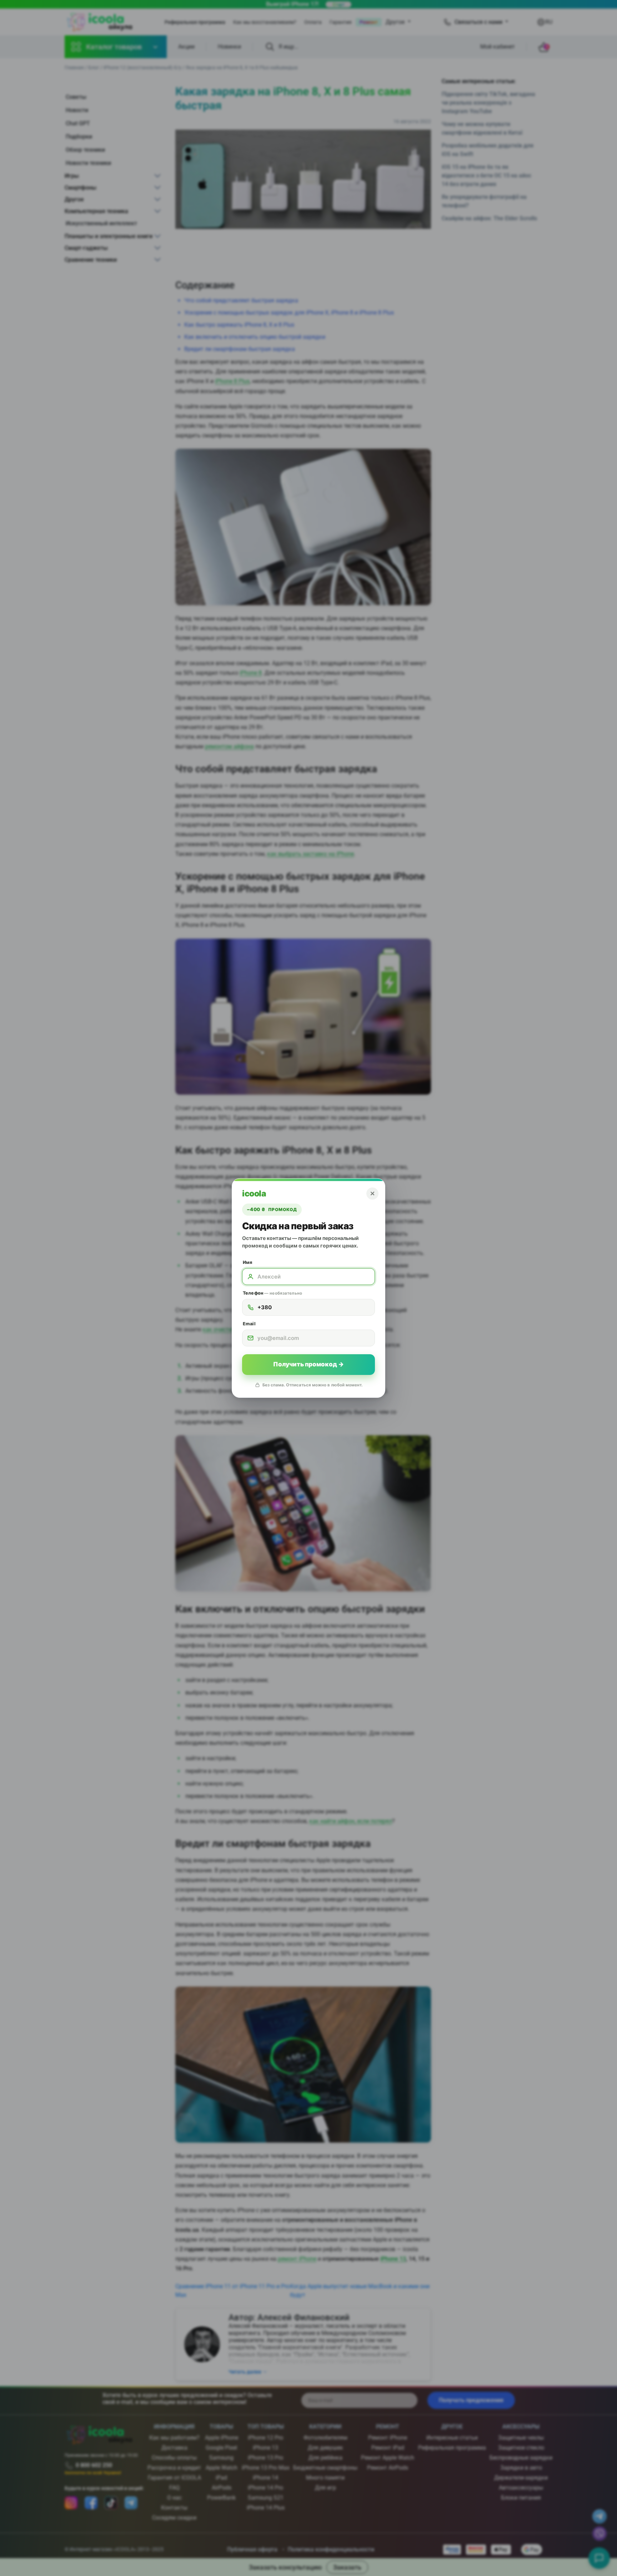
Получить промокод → (308, 1364)
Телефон (272, 1293)
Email (249, 1324)
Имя (247, 1262)
